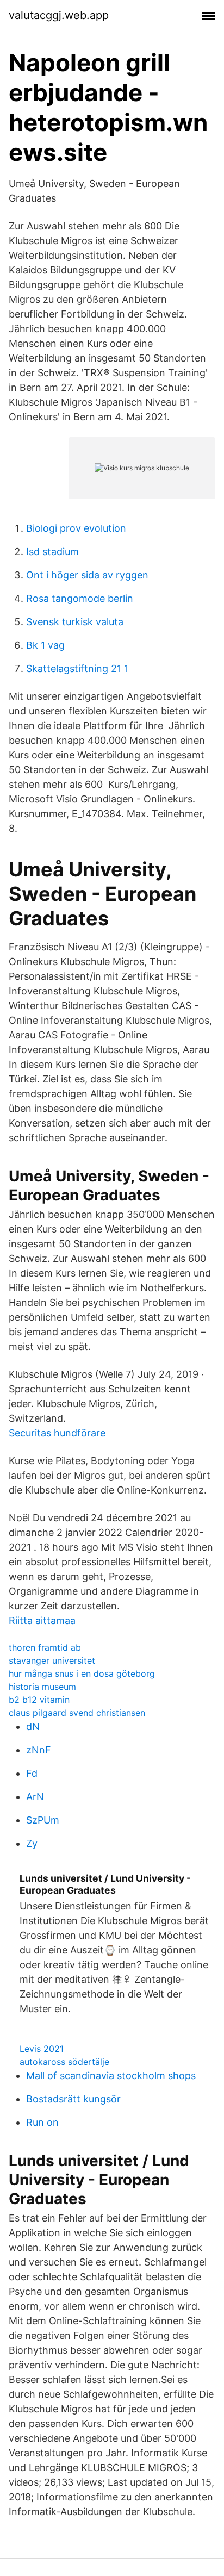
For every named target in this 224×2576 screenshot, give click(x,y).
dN (33, 1726)
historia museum (42, 1687)
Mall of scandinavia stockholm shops (111, 2076)
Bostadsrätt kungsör (73, 2099)
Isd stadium (52, 552)
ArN (35, 1797)
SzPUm (43, 1820)
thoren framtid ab (45, 1647)
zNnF (39, 1750)
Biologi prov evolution (76, 528)
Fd (32, 1773)
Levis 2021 (42, 2049)
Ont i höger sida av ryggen (87, 575)
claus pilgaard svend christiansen (77, 1713)
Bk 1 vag (45, 645)
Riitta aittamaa (42, 1620)
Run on (42, 2122)
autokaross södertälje (64, 2062)
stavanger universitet (52, 1660)
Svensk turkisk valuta (75, 622)
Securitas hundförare (57, 1433)
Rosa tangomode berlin (80, 598)
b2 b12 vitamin (39, 1700)
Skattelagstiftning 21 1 (77, 668)
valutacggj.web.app (59, 15)
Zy (32, 1843)
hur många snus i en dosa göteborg (82, 1673)
